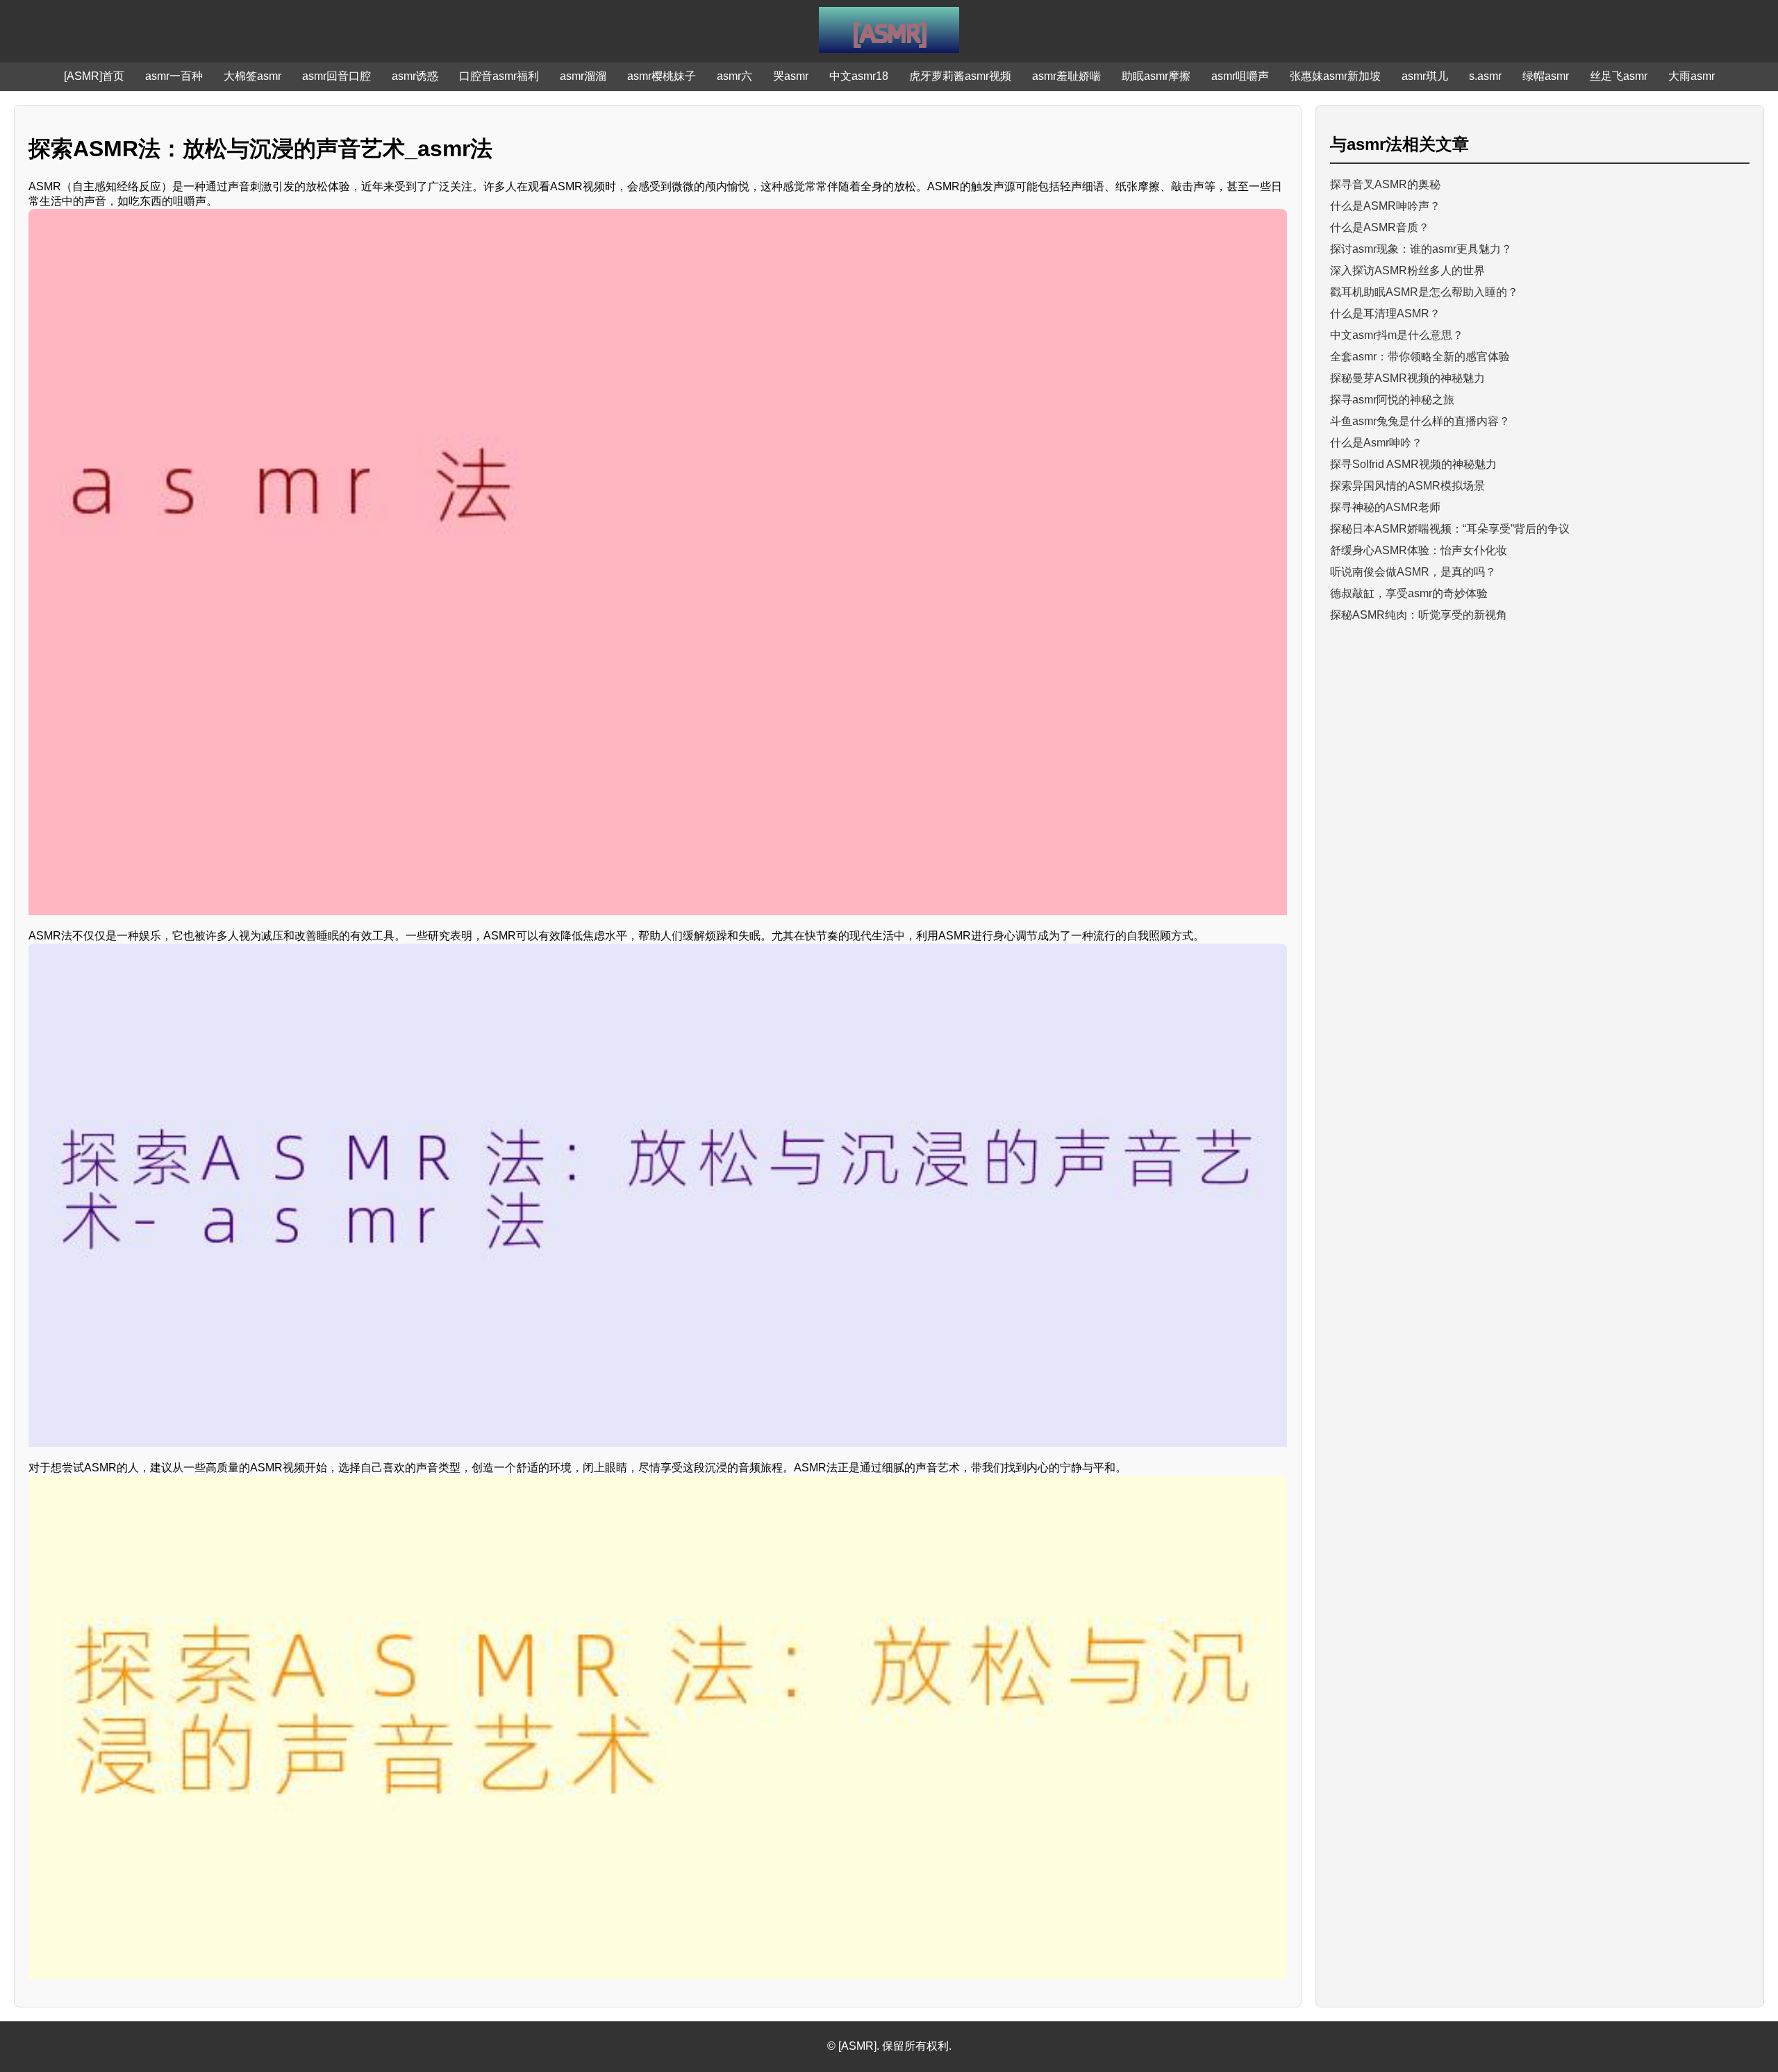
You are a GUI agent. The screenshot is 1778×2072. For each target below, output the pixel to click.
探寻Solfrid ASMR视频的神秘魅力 (1413, 464)
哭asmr (791, 76)
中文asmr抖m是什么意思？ (1397, 335)
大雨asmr (1692, 76)
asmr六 (734, 76)
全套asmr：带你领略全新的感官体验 (1420, 357)
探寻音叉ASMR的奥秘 (1385, 184)
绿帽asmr (1546, 76)
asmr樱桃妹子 (662, 76)
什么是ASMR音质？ (1380, 227)
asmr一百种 (174, 76)
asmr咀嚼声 (1240, 76)
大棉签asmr (252, 76)
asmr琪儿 (1425, 76)
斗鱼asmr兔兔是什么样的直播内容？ (1420, 421)
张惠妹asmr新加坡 (1335, 76)
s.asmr (1485, 76)
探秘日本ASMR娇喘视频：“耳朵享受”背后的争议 (1450, 529)
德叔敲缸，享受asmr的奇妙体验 (1409, 593)
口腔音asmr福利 (499, 76)
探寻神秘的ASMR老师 (1385, 507)
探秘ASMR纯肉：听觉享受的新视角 (1419, 615)
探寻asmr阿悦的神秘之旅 (1392, 400)
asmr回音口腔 (337, 76)
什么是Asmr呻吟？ (1376, 443)
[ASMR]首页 (94, 76)
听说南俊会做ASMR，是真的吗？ (1413, 572)
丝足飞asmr (1619, 76)
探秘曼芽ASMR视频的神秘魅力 (1407, 378)
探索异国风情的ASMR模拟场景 (1407, 486)
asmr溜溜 (583, 76)
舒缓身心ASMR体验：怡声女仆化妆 (1419, 550)
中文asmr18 (859, 76)
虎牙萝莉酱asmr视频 (960, 76)
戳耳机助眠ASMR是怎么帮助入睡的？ (1424, 292)
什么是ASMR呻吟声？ (1385, 206)
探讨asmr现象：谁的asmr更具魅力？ (1421, 249)
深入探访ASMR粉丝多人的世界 (1407, 270)
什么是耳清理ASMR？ (1385, 314)
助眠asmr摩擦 (1156, 76)
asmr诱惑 (415, 76)
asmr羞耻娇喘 (1066, 76)
